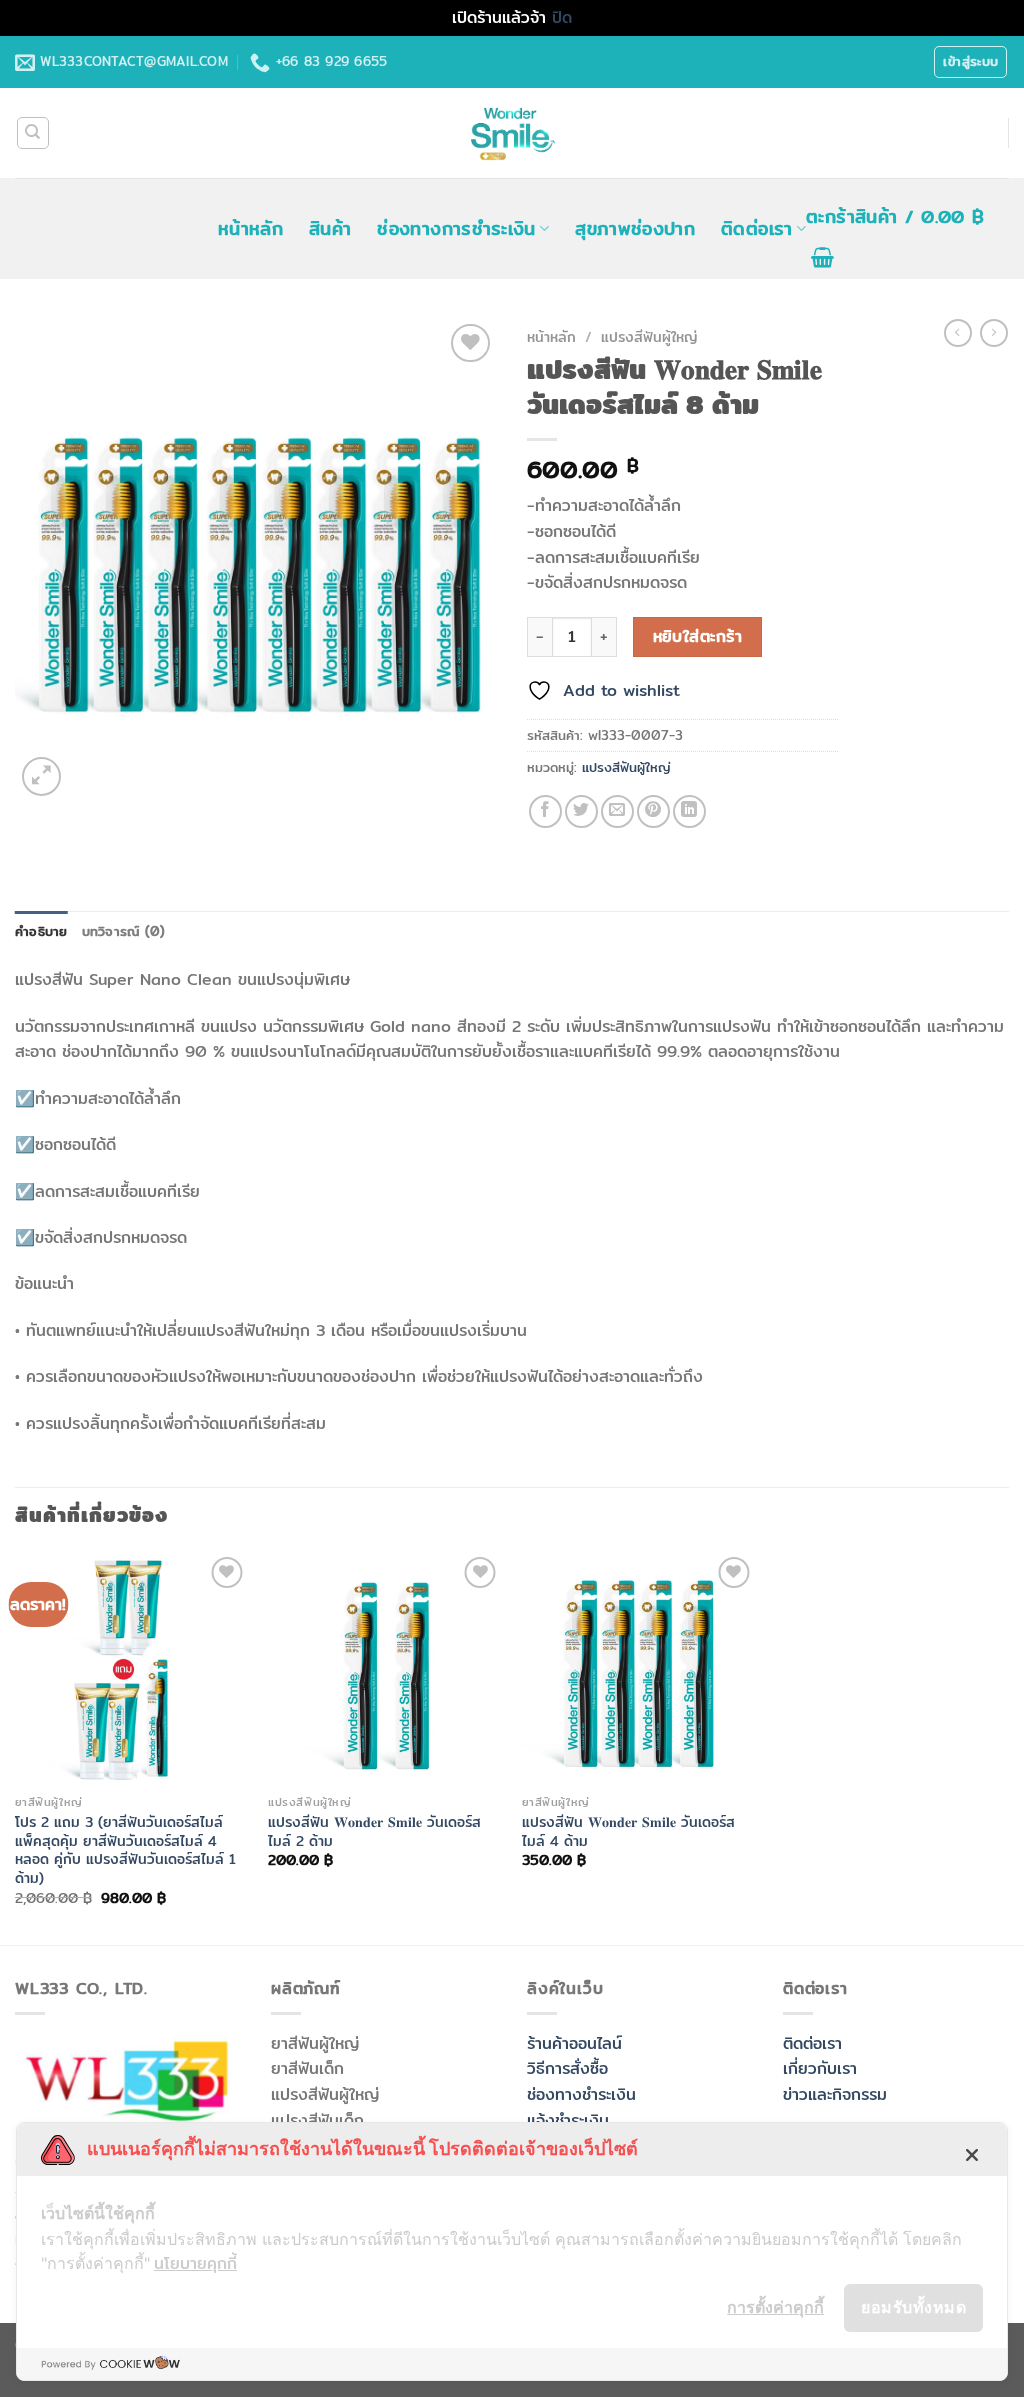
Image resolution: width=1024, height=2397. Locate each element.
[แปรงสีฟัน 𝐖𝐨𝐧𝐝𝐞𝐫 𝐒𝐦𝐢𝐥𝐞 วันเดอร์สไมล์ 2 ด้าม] (385, 1669)
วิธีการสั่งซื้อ (567, 2068)
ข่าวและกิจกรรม (835, 2094)
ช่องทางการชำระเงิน (456, 228)
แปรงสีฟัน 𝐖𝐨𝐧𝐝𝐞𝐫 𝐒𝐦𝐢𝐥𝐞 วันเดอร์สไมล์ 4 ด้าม (628, 1831)
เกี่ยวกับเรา (820, 2068)
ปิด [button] (562, 17)
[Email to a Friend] (617, 811)
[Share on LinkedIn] (689, 811)
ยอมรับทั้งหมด (913, 2307)
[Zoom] (41, 776)
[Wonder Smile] (512, 133)
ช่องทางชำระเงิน (581, 2094)
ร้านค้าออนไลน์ (574, 2043)
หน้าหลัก (250, 228)
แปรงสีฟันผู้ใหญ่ (649, 337)
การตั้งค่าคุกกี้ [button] (775, 2307)
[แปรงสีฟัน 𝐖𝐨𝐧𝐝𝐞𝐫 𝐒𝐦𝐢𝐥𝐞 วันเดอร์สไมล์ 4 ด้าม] (639, 1669)
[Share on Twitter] (581, 811)
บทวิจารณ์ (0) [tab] (124, 931)
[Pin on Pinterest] (653, 811)
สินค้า (330, 228)
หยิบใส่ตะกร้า (698, 636)
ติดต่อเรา (756, 228)
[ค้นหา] (33, 133)
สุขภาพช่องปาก (635, 228)
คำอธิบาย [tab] (41, 931)
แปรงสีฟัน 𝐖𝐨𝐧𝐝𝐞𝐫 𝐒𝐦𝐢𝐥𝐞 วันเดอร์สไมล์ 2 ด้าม (374, 1831)
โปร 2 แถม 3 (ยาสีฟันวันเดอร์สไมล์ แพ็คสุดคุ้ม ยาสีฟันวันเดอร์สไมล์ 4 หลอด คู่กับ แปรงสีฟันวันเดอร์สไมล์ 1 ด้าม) (125, 1850)
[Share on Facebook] (545, 811)
